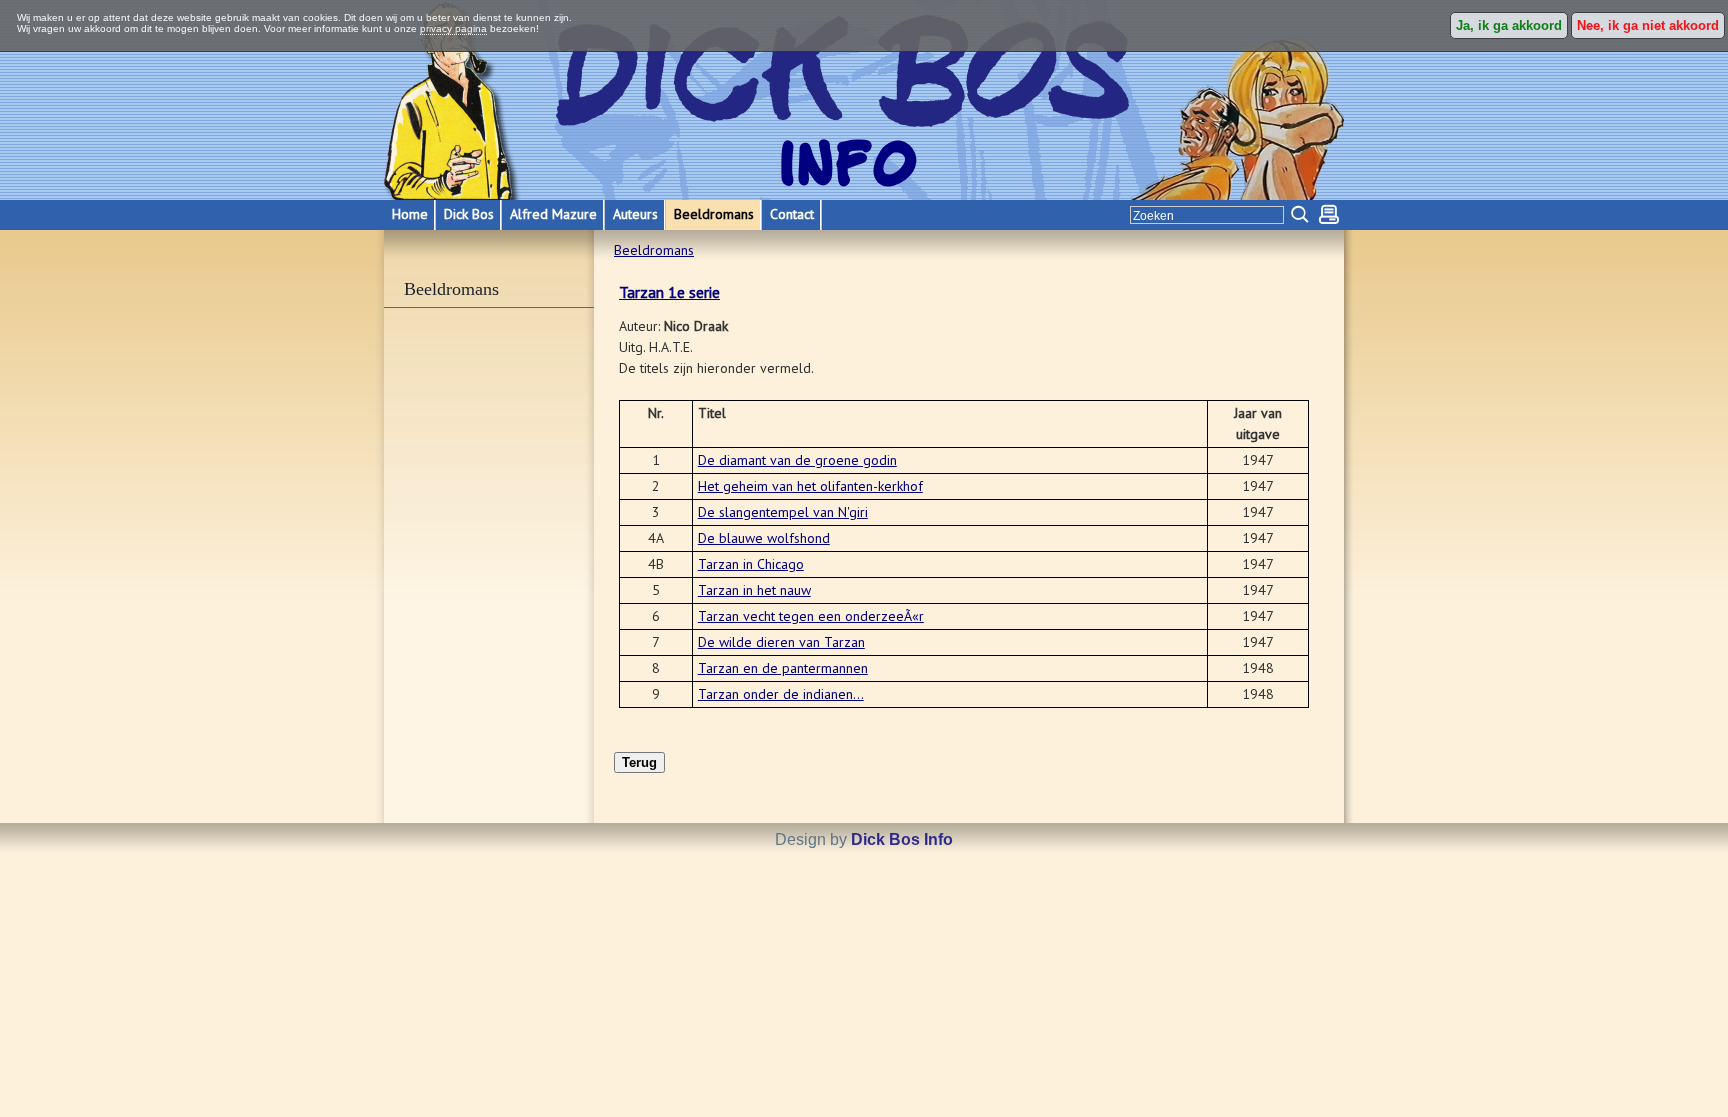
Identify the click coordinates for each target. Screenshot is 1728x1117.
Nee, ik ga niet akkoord (1648, 25)
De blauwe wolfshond (764, 538)
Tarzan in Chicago (751, 564)
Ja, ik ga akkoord (1509, 25)
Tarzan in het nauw (754, 590)
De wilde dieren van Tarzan (781, 642)
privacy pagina (453, 28)
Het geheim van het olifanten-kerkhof (810, 486)
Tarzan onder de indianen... (781, 694)
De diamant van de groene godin (797, 460)
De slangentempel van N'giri (783, 512)
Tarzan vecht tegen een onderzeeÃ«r (811, 616)
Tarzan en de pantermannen (783, 668)
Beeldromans (654, 250)
